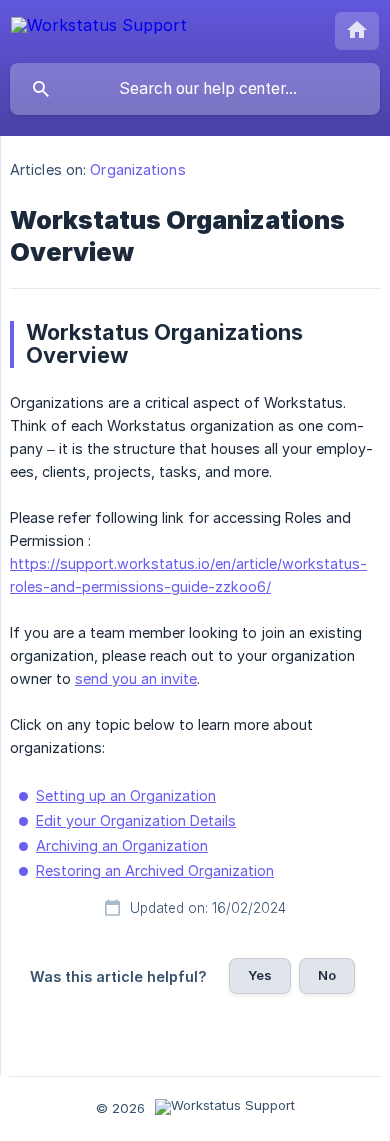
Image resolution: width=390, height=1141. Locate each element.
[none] (99, 29)
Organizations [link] (137, 169)
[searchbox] (195, 89)
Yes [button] (260, 975)
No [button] (327, 975)
